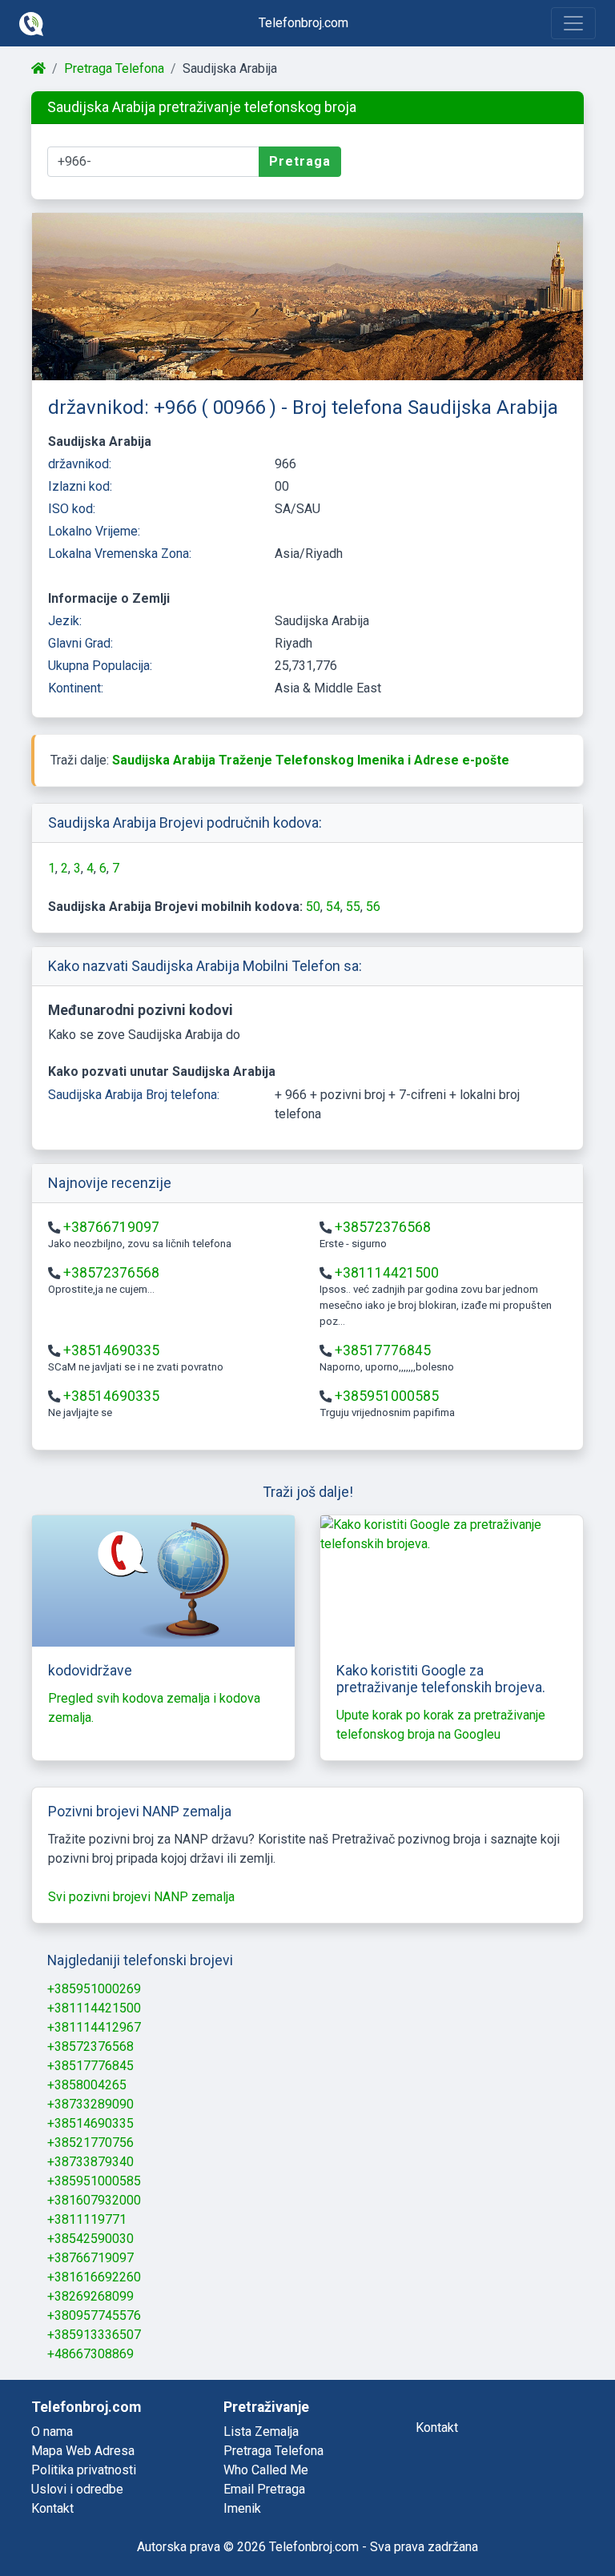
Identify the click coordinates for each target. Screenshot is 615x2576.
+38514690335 (111, 1350)
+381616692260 (94, 2277)
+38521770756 (90, 2143)
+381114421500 (387, 1273)
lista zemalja (261, 2432)
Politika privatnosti (84, 2470)
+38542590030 (90, 2239)
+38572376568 (383, 1227)
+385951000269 (94, 1989)
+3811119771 (87, 2219)
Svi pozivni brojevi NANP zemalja (141, 1897)
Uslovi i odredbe (77, 2489)
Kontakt (52, 2508)
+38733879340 (90, 2162)
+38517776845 (383, 1350)
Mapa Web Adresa (83, 2451)
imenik (242, 2508)
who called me (266, 2470)
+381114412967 (94, 2027)
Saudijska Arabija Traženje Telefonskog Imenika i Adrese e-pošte (311, 760)
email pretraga (264, 2489)
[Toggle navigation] (573, 23)
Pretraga (300, 161)
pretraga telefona (273, 2451)
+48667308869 (90, 2354)
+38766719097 (111, 1227)
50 (313, 907)
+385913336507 (94, 2335)
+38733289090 (90, 2104)
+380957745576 (94, 2315)
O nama (52, 2432)
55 (353, 907)
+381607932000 (94, 2200)
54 (333, 907)
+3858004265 (87, 2085)
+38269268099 (90, 2296)
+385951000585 (387, 1396)
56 (373, 907)
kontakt (437, 2428)
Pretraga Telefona (114, 68)
